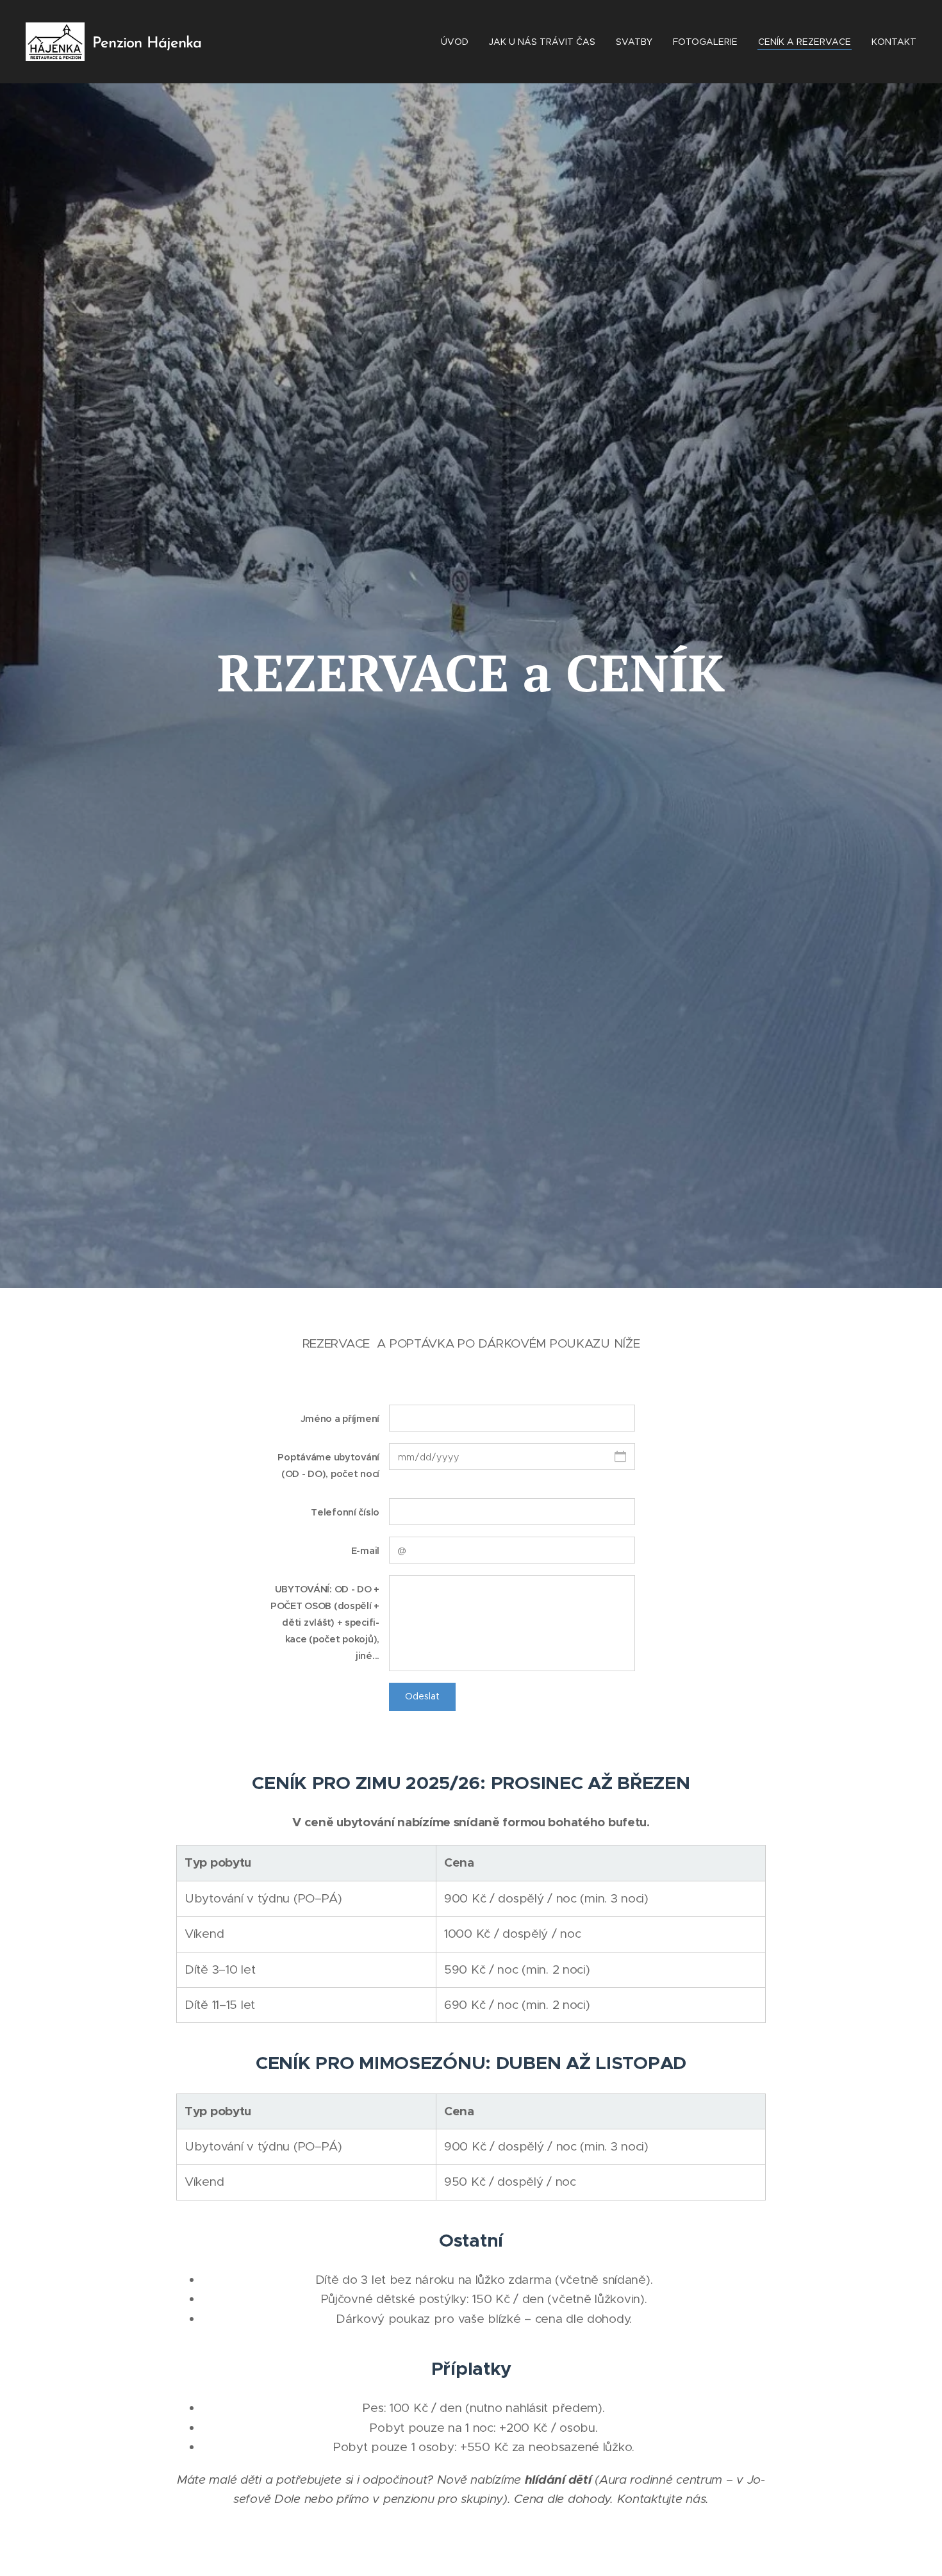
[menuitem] (458, 42)
